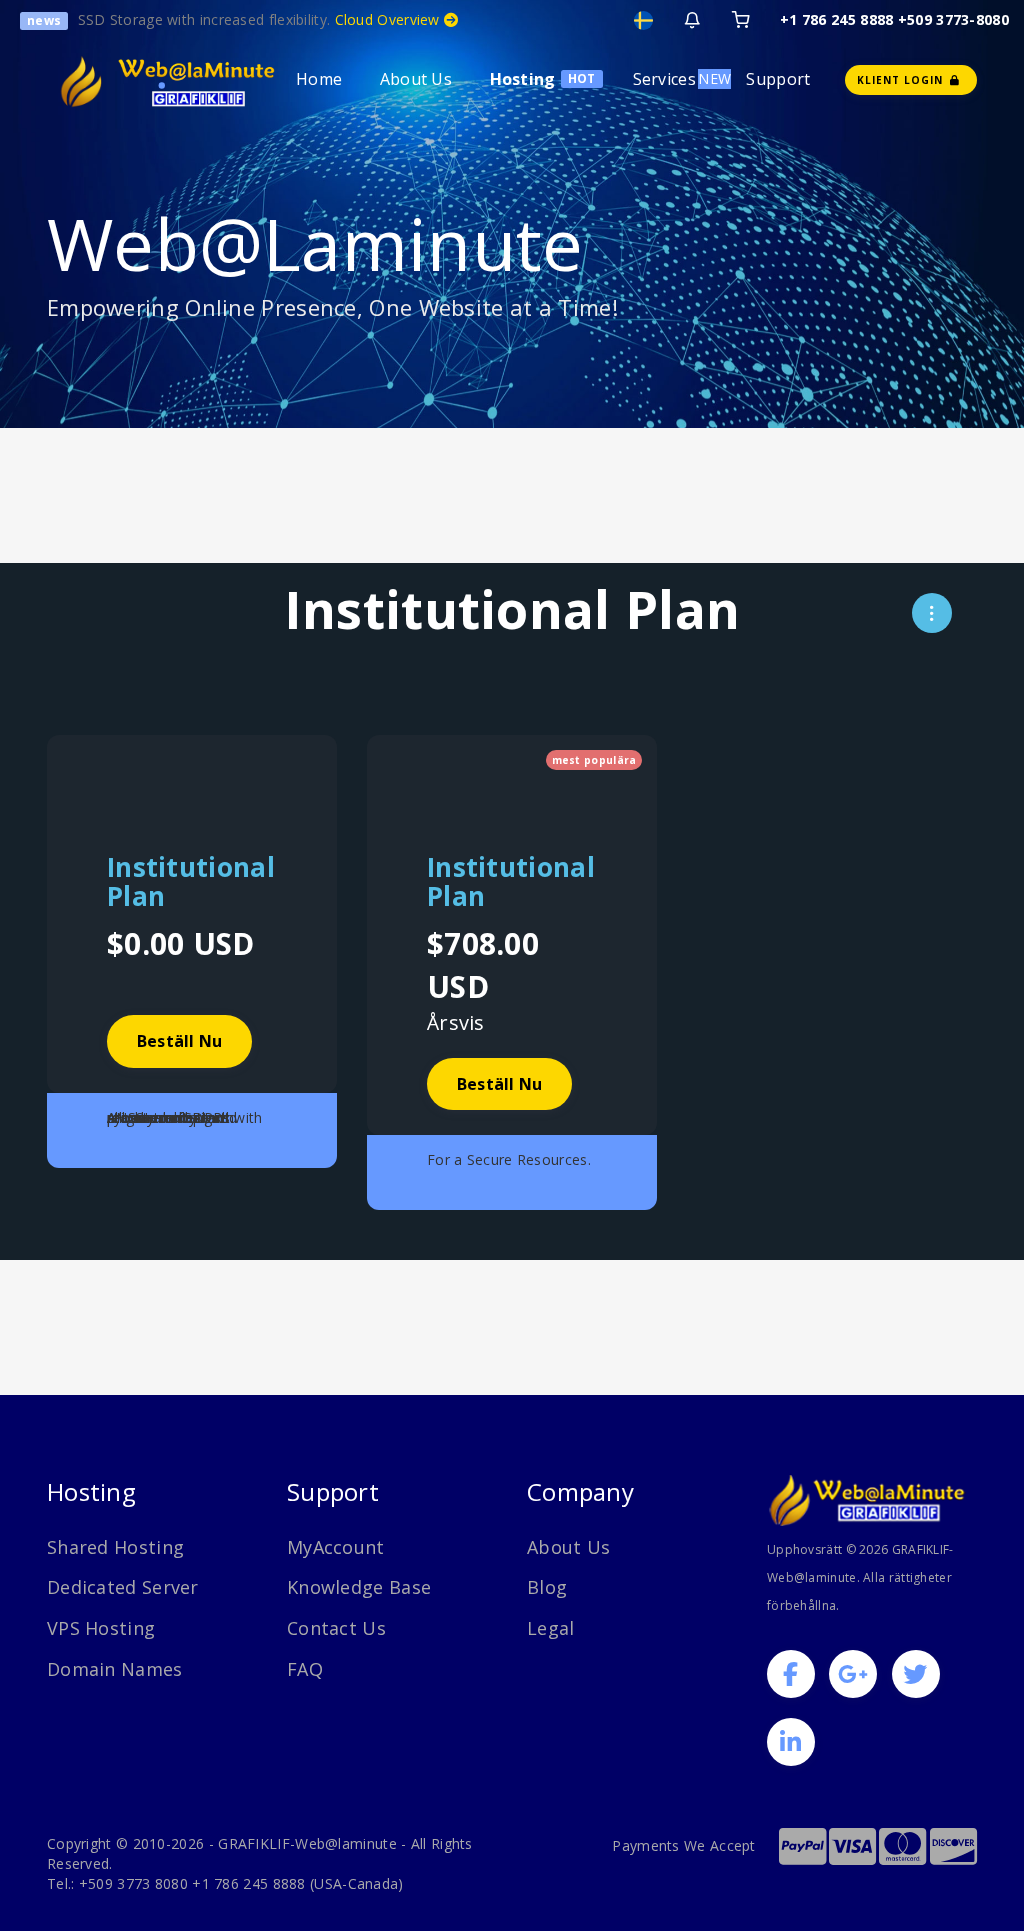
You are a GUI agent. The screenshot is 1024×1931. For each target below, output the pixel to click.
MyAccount (336, 1547)
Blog (547, 1587)
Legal (551, 1628)
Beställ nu (179, 1041)
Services (664, 79)
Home (319, 79)
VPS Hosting (101, 1628)
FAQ (305, 1669)
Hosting (523, 79)
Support (778, 79)
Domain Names (115, 1669)
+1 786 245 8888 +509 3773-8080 (894, 19)
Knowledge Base (359, 1587)
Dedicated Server (123, 1587)
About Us (416, 79)
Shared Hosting (115, 1547)
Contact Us (336, 1628)
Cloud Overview (390, 19)
